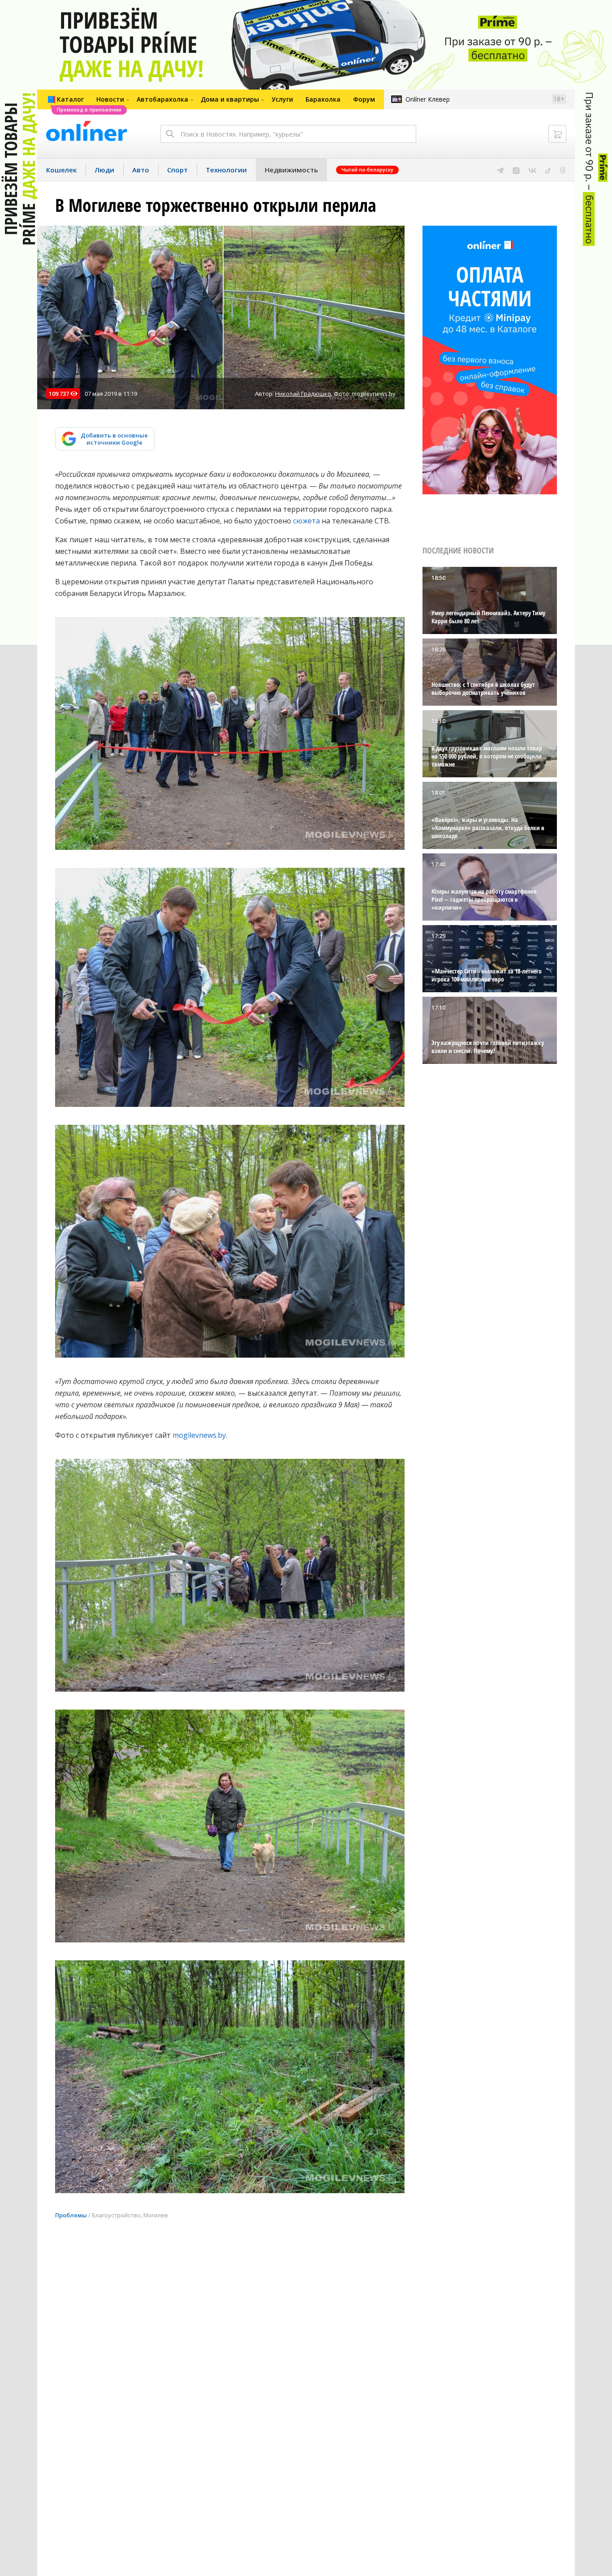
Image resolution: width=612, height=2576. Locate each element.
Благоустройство (116, 2215)
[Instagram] (516, 170)
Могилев (156, 2215)
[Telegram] (500, 170)
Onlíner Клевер (428, 99)
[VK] (532, 170)
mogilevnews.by (199, 1435)
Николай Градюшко (303, 394)
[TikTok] (548, 170)
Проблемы (71, 2215)
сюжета (306, 521)
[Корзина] (557, 134)
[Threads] (563, 170)
